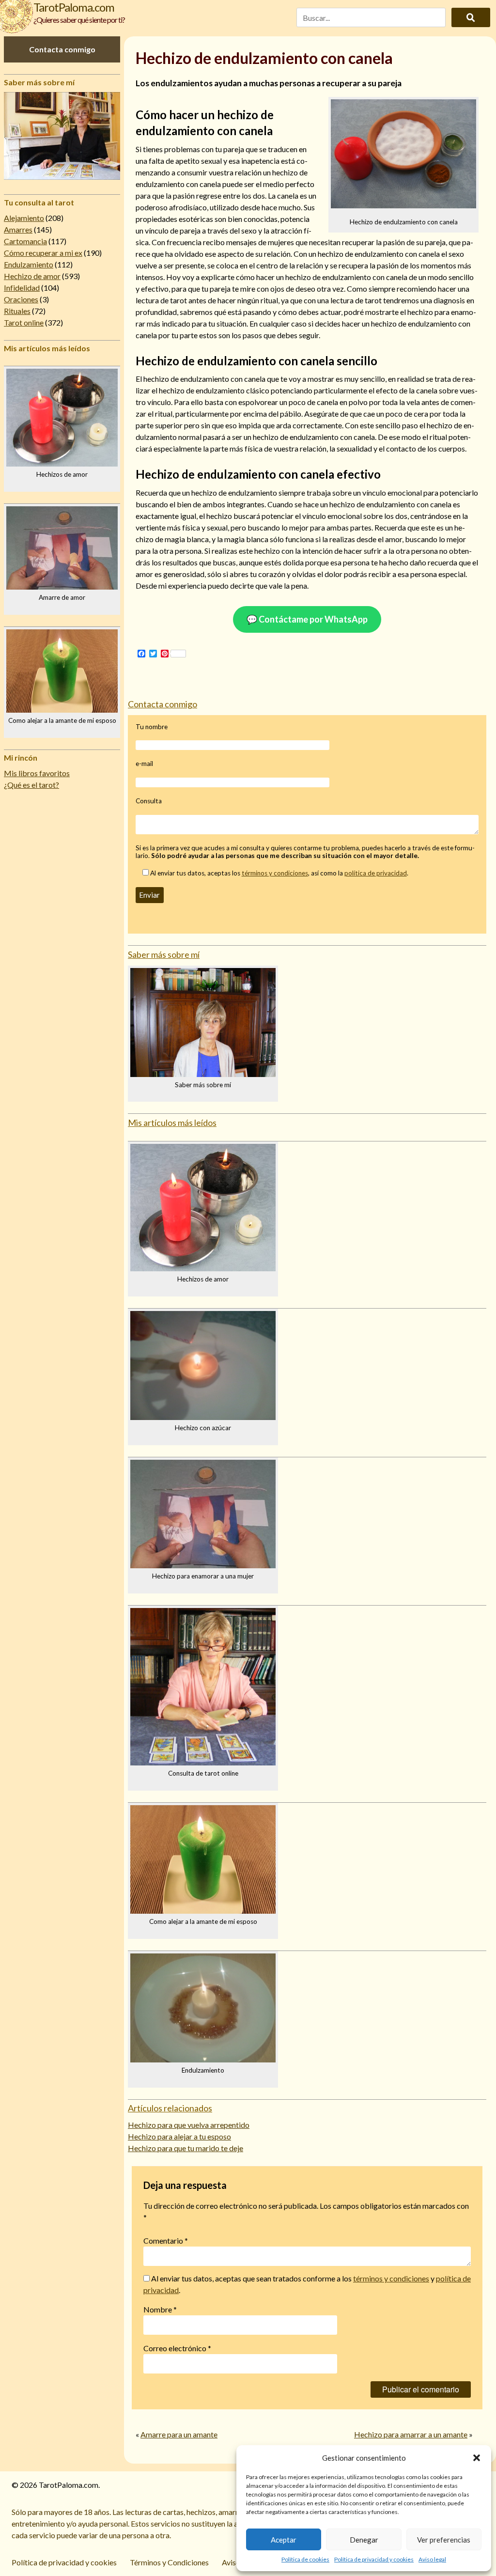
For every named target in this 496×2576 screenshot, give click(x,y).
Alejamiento (24, 218)
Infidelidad (22, 288)
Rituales (17, 311)
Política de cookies (305, 2559)
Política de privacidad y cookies (374, 2559)
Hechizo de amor (32, 276)
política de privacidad (376, 873)
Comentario (166, 2240)
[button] (477, 2458)
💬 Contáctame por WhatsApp (307, 619)
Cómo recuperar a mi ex (43, 253)
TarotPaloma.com (74, 7)
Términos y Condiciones (169, 2562)
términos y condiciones (275, 873)
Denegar (364, 2540)
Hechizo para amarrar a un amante (411, 2434)
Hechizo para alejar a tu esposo (179, 2136)
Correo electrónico (177, 2348)
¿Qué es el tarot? (31, 785)
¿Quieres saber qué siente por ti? (79, 20)
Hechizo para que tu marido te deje (186, 2148)
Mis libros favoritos (37, 773)
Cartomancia (25, 241)
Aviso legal (432, 2559)
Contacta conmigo (62, 49)
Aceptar (284, 2540)
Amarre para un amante (179, 2434)
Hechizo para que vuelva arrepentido (189, 2125)
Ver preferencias (444, 2540)
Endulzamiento (29, 264)
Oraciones (21, 299)
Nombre (160, 2309)
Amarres (18, 229)
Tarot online (24, 322)
